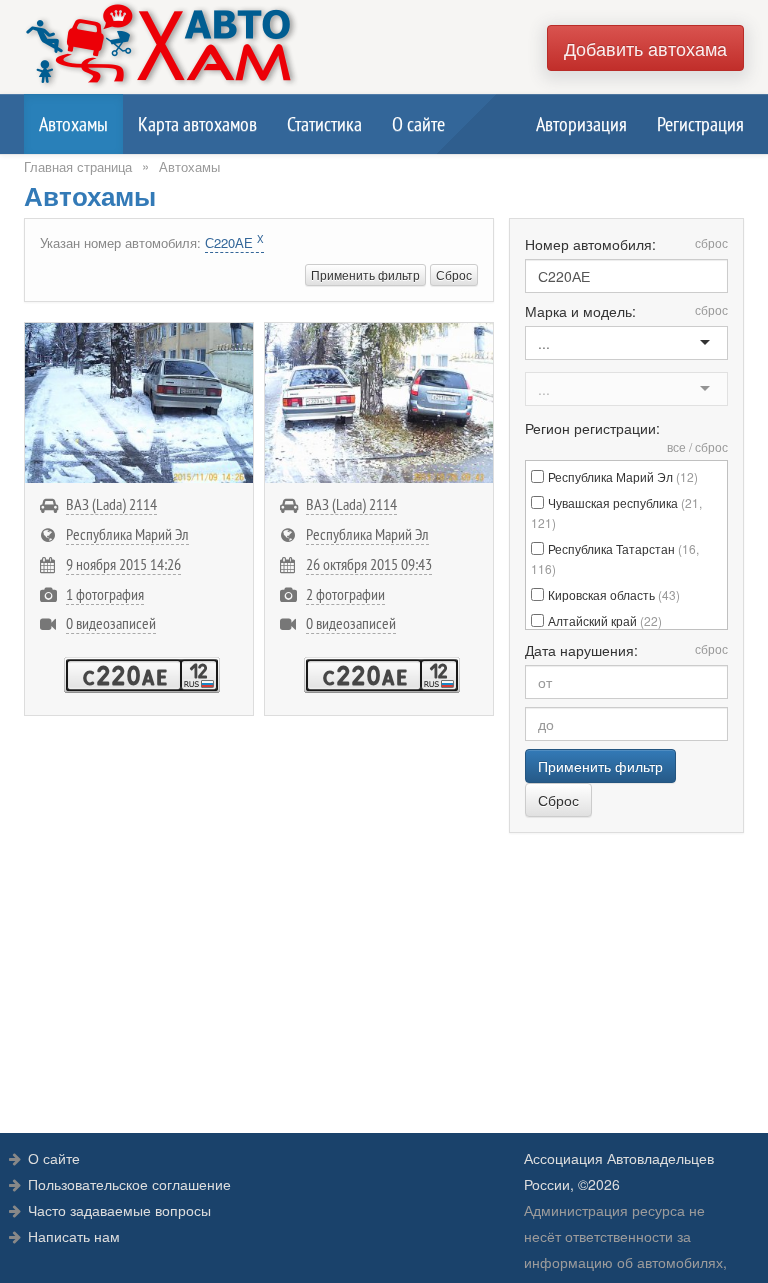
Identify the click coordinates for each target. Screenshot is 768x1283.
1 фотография (105, 594)
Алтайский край (605, 620)
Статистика (324, 124)
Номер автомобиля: (626, 244)
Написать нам (74, 1236)
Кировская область (614, 594)
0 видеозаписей (111, 623)
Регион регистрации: (626, 436)
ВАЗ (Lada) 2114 (111, 504)
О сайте (418, 124)
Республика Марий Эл (127, 534)
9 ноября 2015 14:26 (123, 564)
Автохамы (73, 124)
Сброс (454, 274)
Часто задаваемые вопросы (119, 1210)
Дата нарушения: (626, 650)
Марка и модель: (626, 311)
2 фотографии (345, 594)
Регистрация (700, 124)
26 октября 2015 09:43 (369, 564)
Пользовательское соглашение (129, 1184)
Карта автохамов (197, 124)
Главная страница (78, 166)
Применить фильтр (365, 274)
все (676, 446)
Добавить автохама (645, 48)
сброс (711, 242)
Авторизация (581, 124)
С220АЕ (234, 242)
